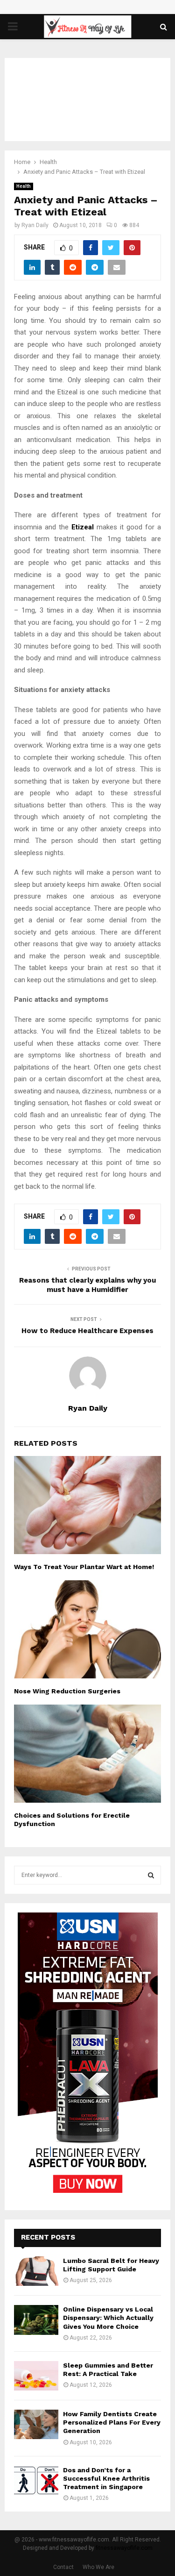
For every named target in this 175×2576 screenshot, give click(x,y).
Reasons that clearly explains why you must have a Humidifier (87, 1285)
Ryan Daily (35, 225)
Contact (63, 2567)
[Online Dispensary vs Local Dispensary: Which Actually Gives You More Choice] (36, 2320)
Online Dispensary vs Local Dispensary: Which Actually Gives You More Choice (108, 2318)
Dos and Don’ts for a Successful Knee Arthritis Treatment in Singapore (106, 2478)
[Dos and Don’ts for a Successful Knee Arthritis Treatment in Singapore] (36, 2480)
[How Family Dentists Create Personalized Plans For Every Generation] (36, 2424)
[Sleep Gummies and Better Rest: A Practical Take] (36, 2376)
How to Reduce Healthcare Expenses (87, 1331)
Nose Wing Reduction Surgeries (67, 1691)
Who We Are (98, 2567)
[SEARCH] (151, 1875)
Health (24, 186)
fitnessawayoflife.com (124, 2548)
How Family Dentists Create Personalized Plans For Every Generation (112, 2422)
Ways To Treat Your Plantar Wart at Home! (84, 1567)
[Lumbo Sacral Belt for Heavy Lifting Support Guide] (36, 2271)
